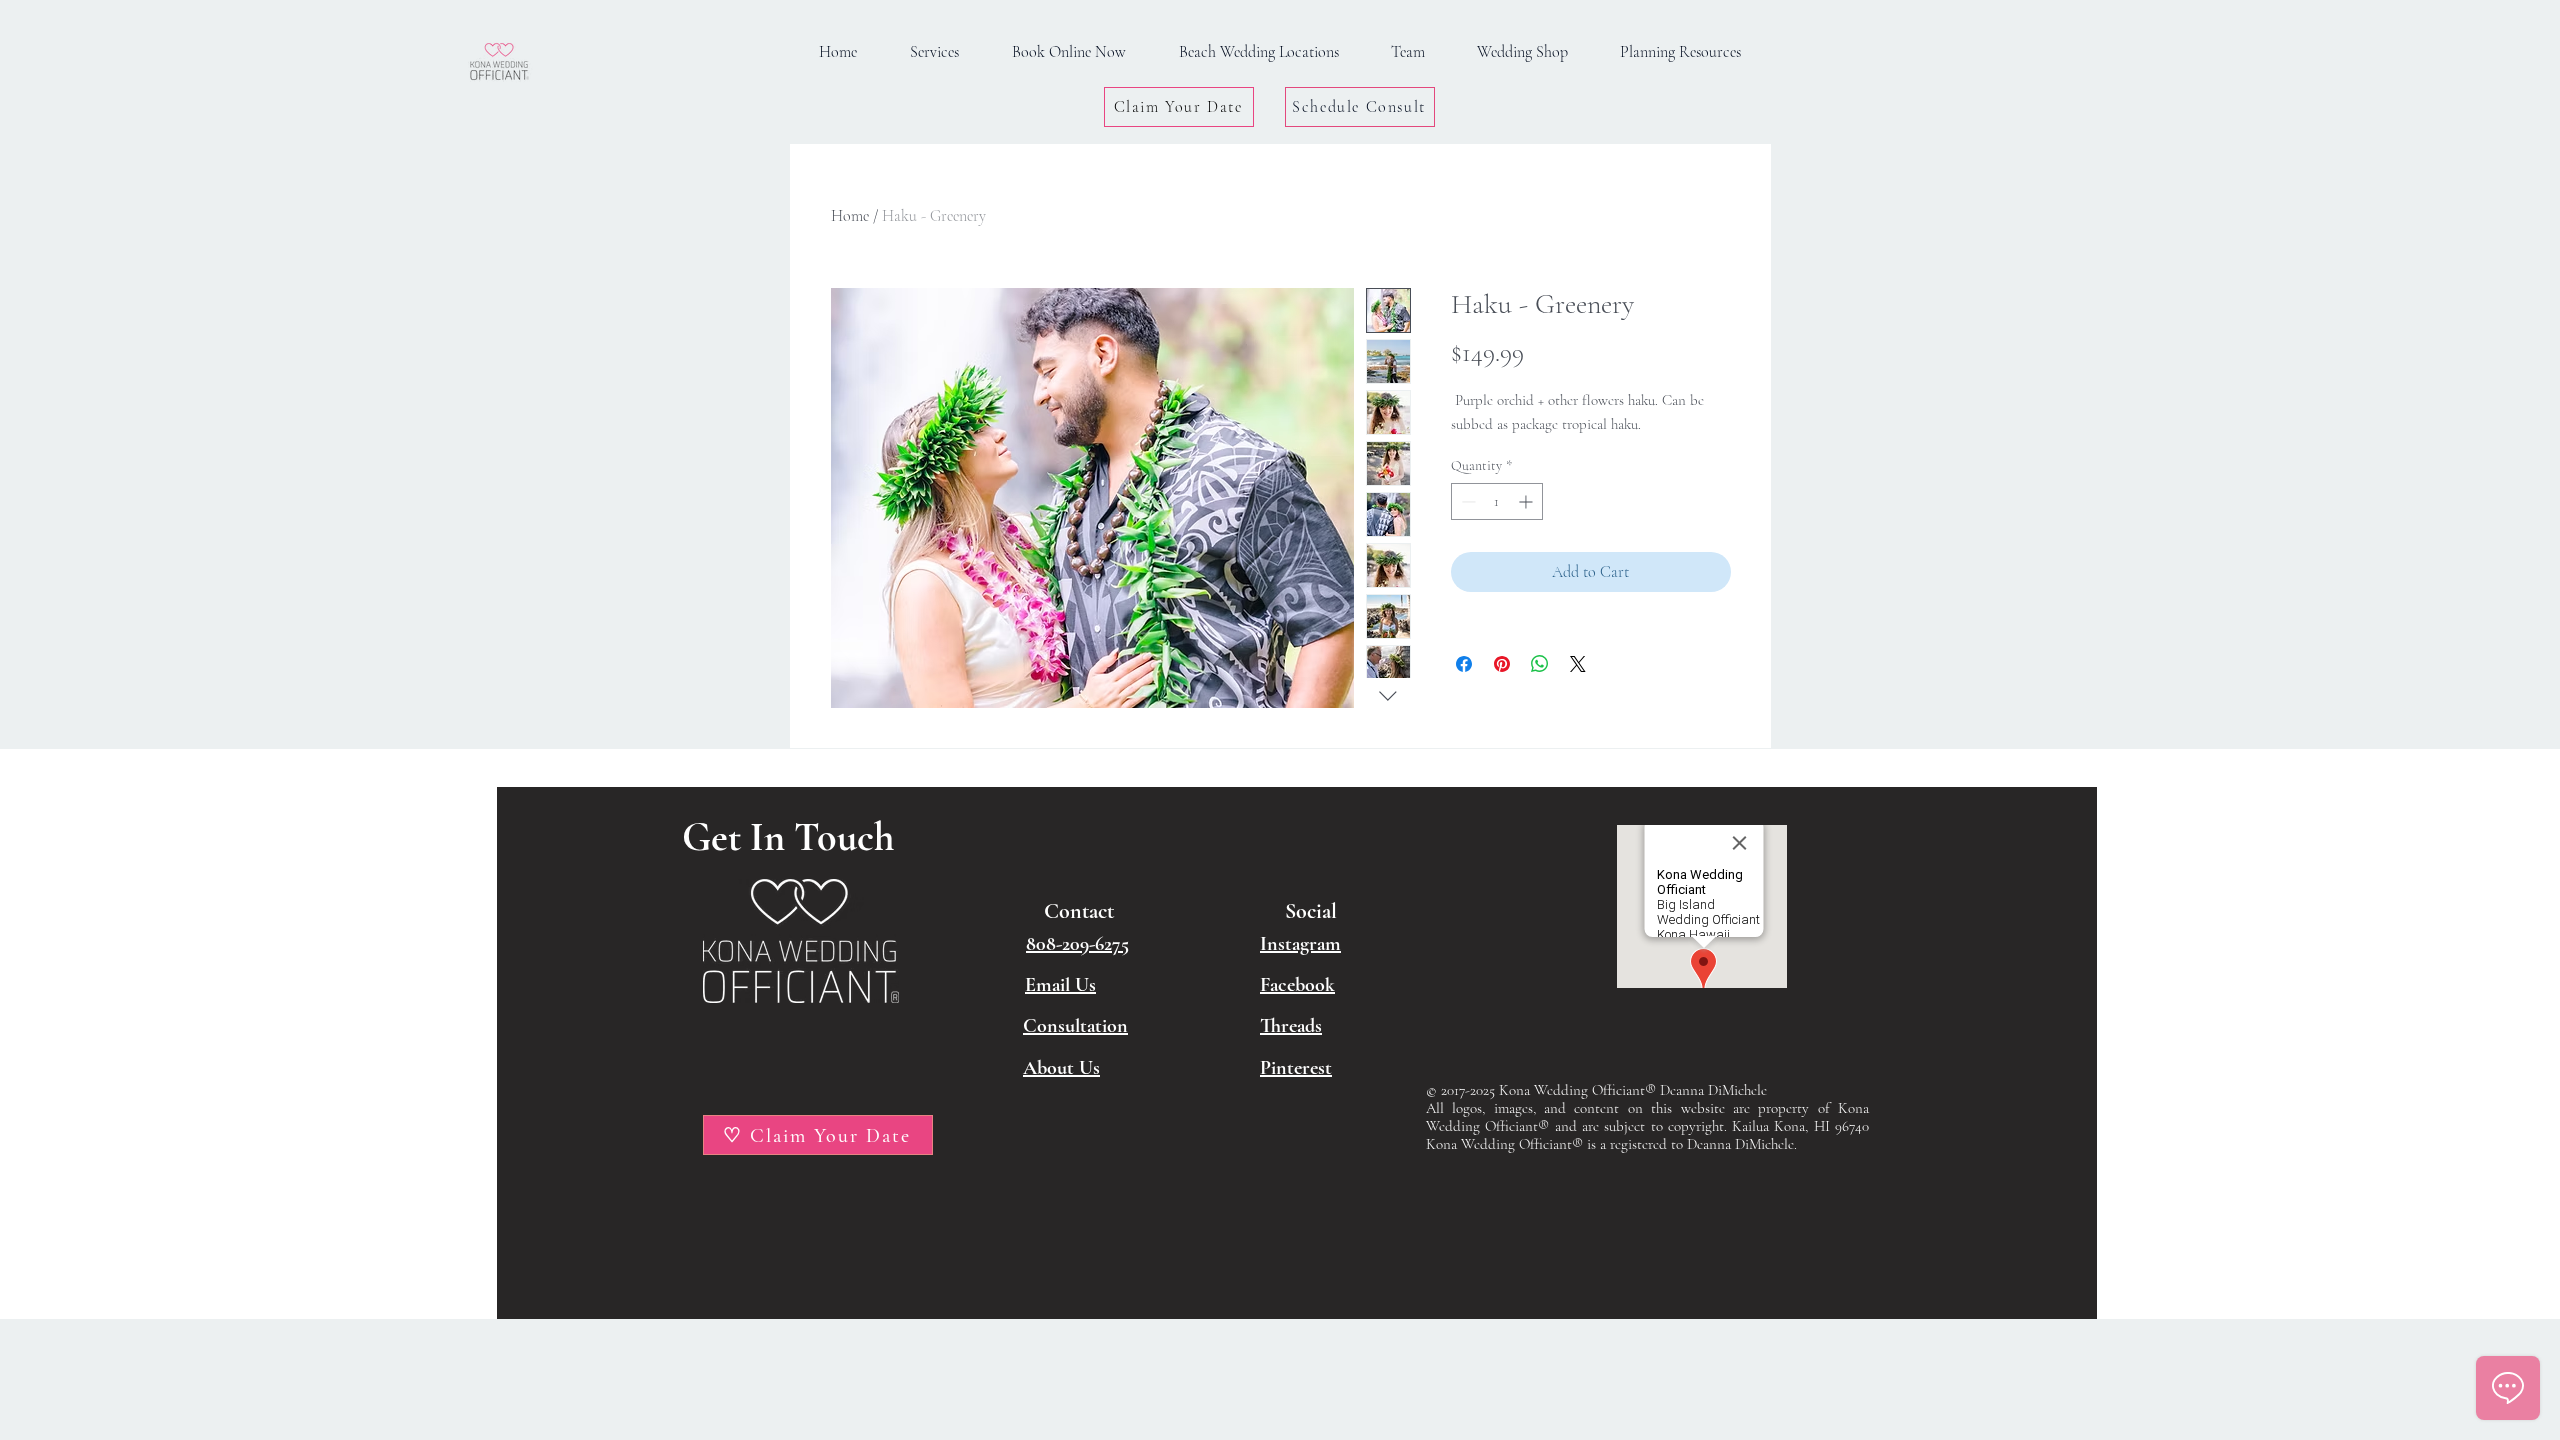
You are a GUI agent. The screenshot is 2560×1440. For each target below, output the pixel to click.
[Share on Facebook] (1464, 664)
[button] (1680, 52)
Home (850, 216)
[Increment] (1527, 501)
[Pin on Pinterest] (1502, 664)
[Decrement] (1466, 501)
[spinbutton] (1497, 501)
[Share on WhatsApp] (1540, 664)
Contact (1079, 911)
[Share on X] (1578, 664)
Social (1311, 911)
